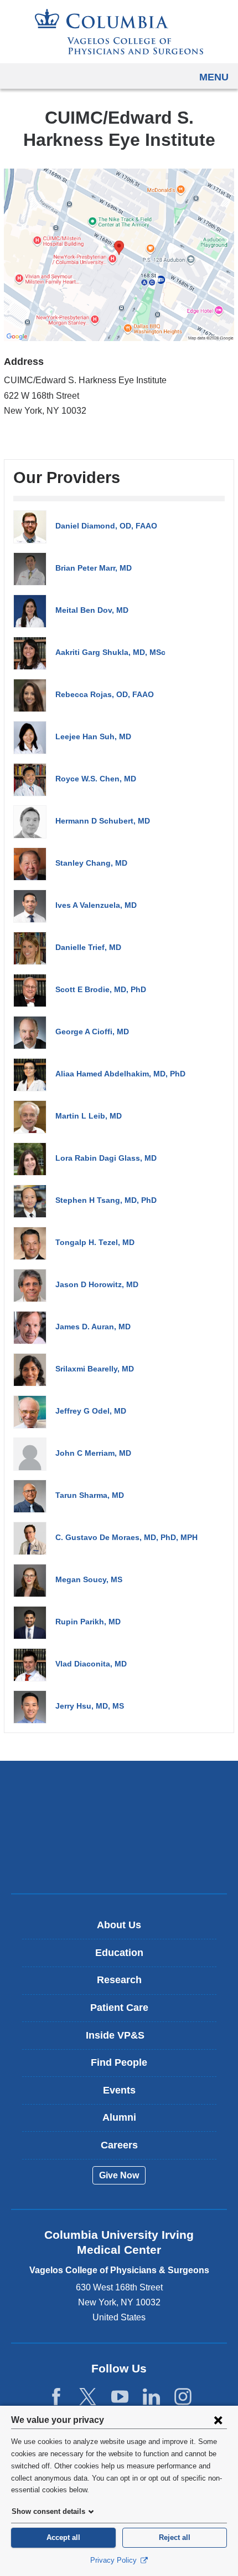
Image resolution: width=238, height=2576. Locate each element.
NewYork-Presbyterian (119, 1827)
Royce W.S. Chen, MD (96, 779)
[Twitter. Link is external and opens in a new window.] (88, 2397)
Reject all (175, 2537)
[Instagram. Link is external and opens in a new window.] (183, 2397)
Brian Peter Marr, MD (94, 568)
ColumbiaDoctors (119, 1861)
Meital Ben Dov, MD (92, 610)
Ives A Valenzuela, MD (96, 905)
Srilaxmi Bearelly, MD (95, 1369)
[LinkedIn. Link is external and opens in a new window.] (151, 2397)
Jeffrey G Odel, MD (91, 1411)
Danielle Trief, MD (88, 947)
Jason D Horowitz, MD (97, 1284)
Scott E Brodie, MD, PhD (101, 989)
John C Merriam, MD (93, 1453)
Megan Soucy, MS (89, 1579)
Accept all (63, 2537)
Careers (119, 2145)
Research (119, 1980)
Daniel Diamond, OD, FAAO (106, 526)
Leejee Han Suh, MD (93, 736)
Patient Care (119, 2008)
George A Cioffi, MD (92, 1032)
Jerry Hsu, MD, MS (90, 1706)
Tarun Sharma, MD (90, 1495)
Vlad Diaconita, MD (91, 1664)
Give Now (119, 2175)
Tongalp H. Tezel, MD (95, 1242)
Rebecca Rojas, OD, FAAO (105, 694)
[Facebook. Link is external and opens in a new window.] (56, 2397)
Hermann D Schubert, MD (103, 821)
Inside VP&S (123, 2039)
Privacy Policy (115, 2560)
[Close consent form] (218, 2420)
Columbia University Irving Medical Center (119, 1792)
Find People (119, 2062)
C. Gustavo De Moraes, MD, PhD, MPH (126, 1537)
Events (119, 2090)
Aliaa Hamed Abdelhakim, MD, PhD (120, 1074)
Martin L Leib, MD (89, 1116)
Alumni (119, 2117)
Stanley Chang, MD (91, 863)
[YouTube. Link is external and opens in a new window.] (120, 2397)
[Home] (119, 32)
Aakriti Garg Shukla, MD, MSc (110, 652)
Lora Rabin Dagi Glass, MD (106, 1158)
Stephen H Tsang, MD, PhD (106, 1200)
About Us (119, 1925)
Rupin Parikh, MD (88, 1622)
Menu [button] (214, 77)
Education (119, 1953)
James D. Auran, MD (93, 1327)
